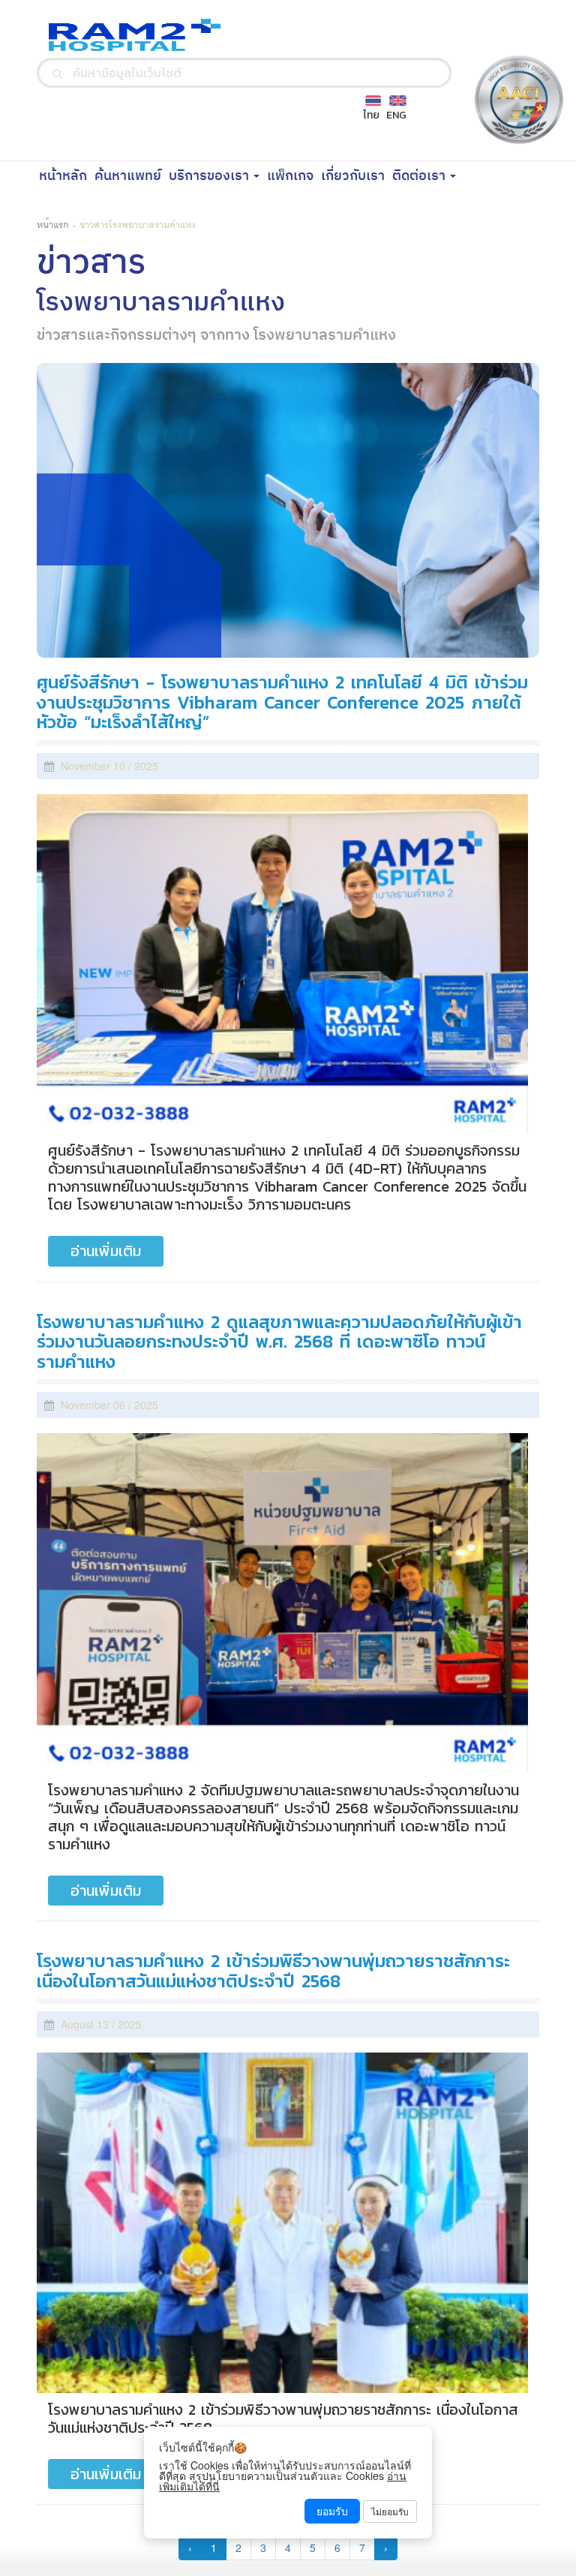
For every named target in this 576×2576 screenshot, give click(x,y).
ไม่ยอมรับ (390, 2511)
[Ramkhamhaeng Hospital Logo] (130, 34)
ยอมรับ (332, 2511)
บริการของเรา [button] (210, 176)
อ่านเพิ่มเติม (106, 1251)
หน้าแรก (53, 224)
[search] (57, 73)
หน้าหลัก (65, 175)
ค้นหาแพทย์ (130, 175)
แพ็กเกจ (292, 175)
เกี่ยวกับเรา (355, 175)
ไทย (371, 115)
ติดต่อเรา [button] (420, 176)
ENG (396, 115)
